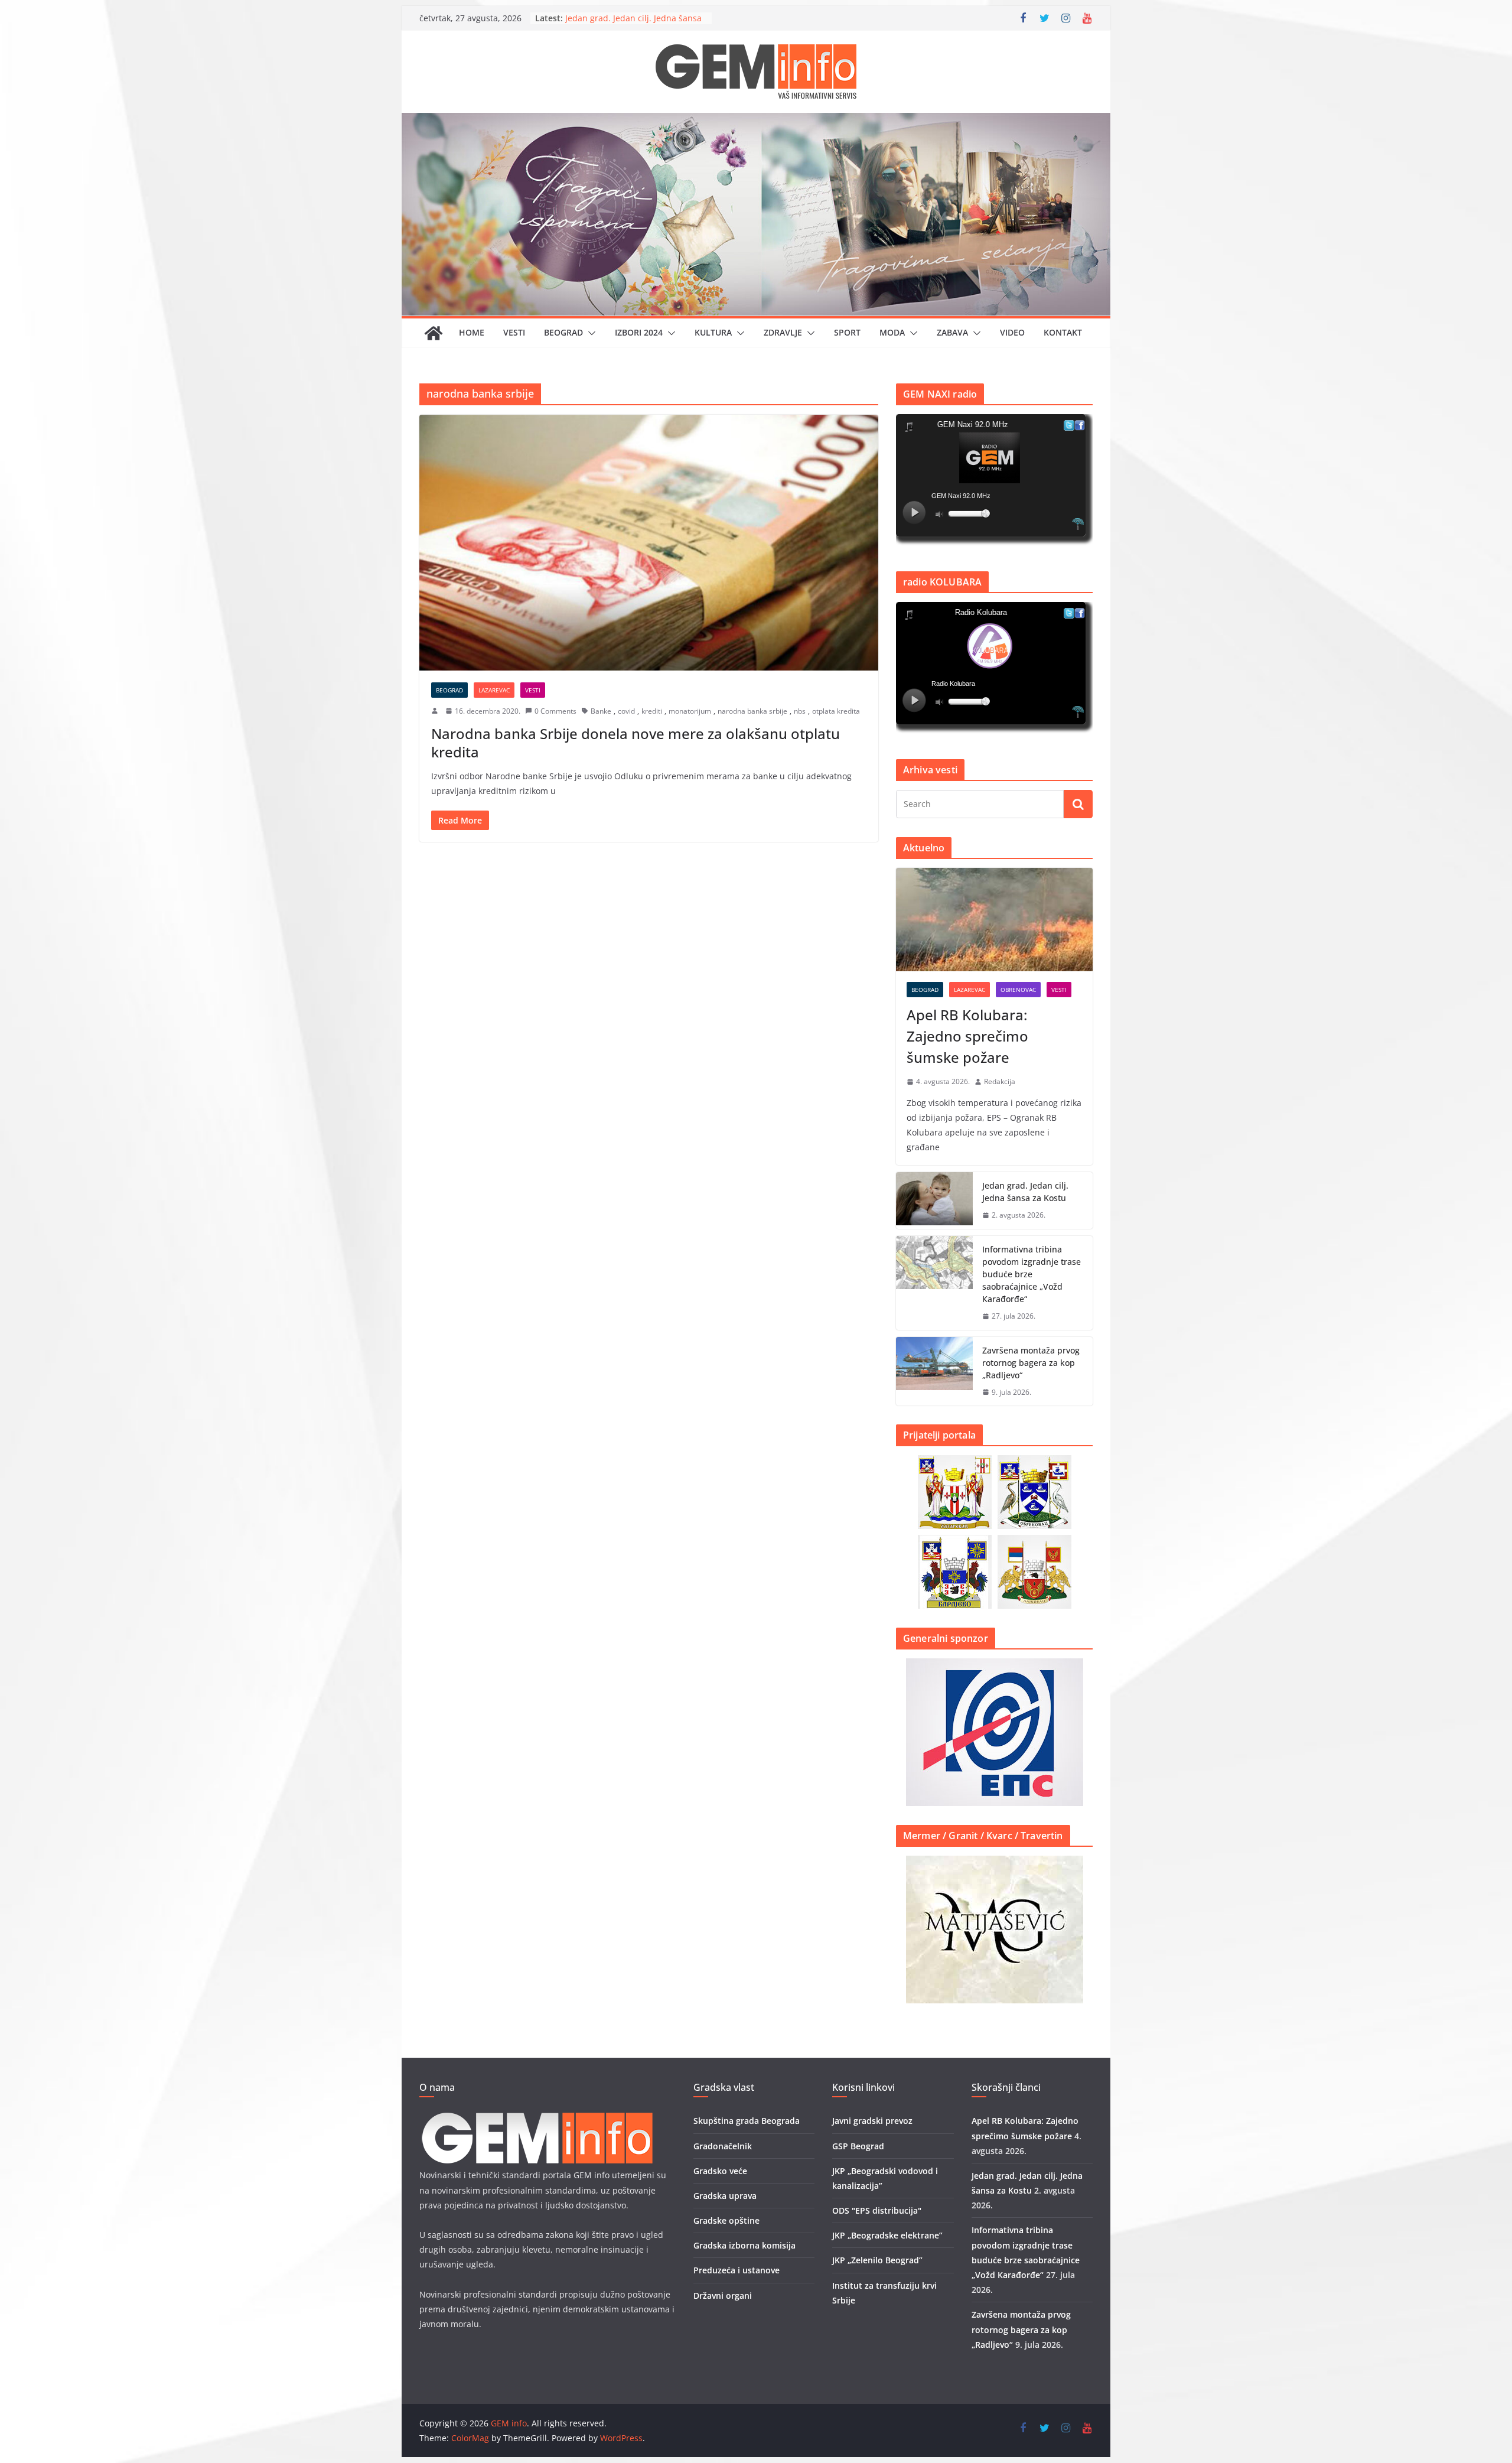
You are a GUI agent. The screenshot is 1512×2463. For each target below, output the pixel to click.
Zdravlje (783, 332)
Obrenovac (1018, 990)
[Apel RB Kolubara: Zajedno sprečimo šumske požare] (994, 920)
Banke (601, 711)
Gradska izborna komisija (744, 2245)
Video (1012, 332)
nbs (800, 711)
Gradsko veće (720, 2171)
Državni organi (723, 2296)
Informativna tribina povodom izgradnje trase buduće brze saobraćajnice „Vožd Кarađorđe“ (1032, 1274)
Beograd (563, 332)
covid (626, 711)
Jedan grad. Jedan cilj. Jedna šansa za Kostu (1025, 1192)
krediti (652, 711)
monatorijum (690, 711)
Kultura (713, 332)
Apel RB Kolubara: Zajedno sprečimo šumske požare (618, 13)
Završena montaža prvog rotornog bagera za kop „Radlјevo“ (1031, 1363)
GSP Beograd (858, 2146)
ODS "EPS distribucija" (877, 2210)
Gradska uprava (725, 2196)
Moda (892, 332)
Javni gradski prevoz (872, 2121)
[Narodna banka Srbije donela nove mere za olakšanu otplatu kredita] (649, 542)
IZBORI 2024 (639, 332)
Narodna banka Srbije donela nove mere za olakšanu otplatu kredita (636, 743)
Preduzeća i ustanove (737, 2270)
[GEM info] (756, 121)
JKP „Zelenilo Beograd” (877, 2260)
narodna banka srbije (752, 711)
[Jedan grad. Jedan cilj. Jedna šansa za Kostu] (934, 1200)
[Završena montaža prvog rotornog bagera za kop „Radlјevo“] (934, 1372)
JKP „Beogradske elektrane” (887, 2235)
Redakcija (1000, 1081)
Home (472, 332)
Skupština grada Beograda (747, 2121)
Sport (847, 332)
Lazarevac (494, 690)
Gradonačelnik (723, 2146)
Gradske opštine (726, 2220)
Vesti (514, 332)
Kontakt (1063, 332)
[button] (589, 333)
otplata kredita (836, 711)
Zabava (952, 332)
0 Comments (555, 711)
